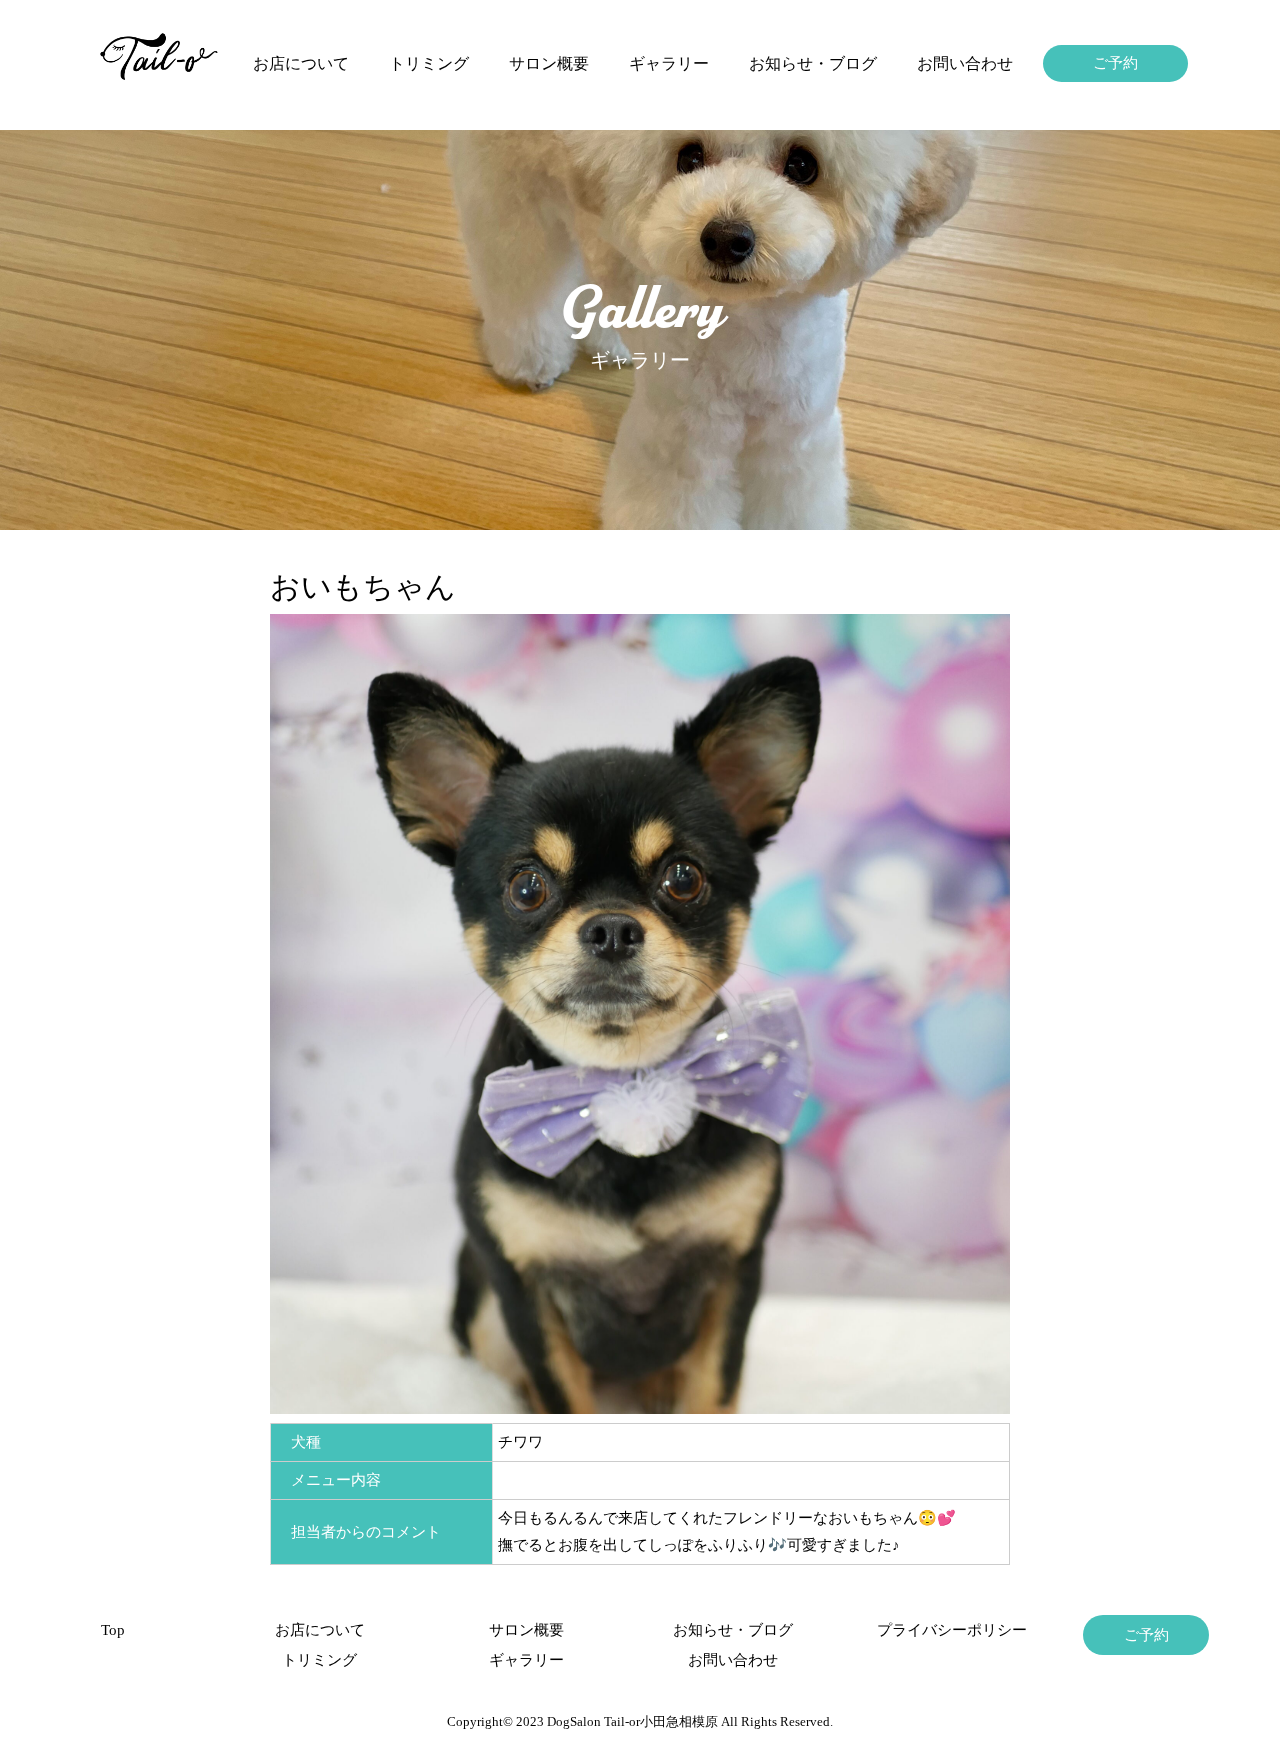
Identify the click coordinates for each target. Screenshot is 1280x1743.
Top (113, 1630)
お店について (301, 63)
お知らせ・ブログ (813, 63)
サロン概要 (549, 63)
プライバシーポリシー (940, 1630)
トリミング (429, 63)
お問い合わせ (965, 63)
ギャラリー (669, 63)
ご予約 (1115, 63)
